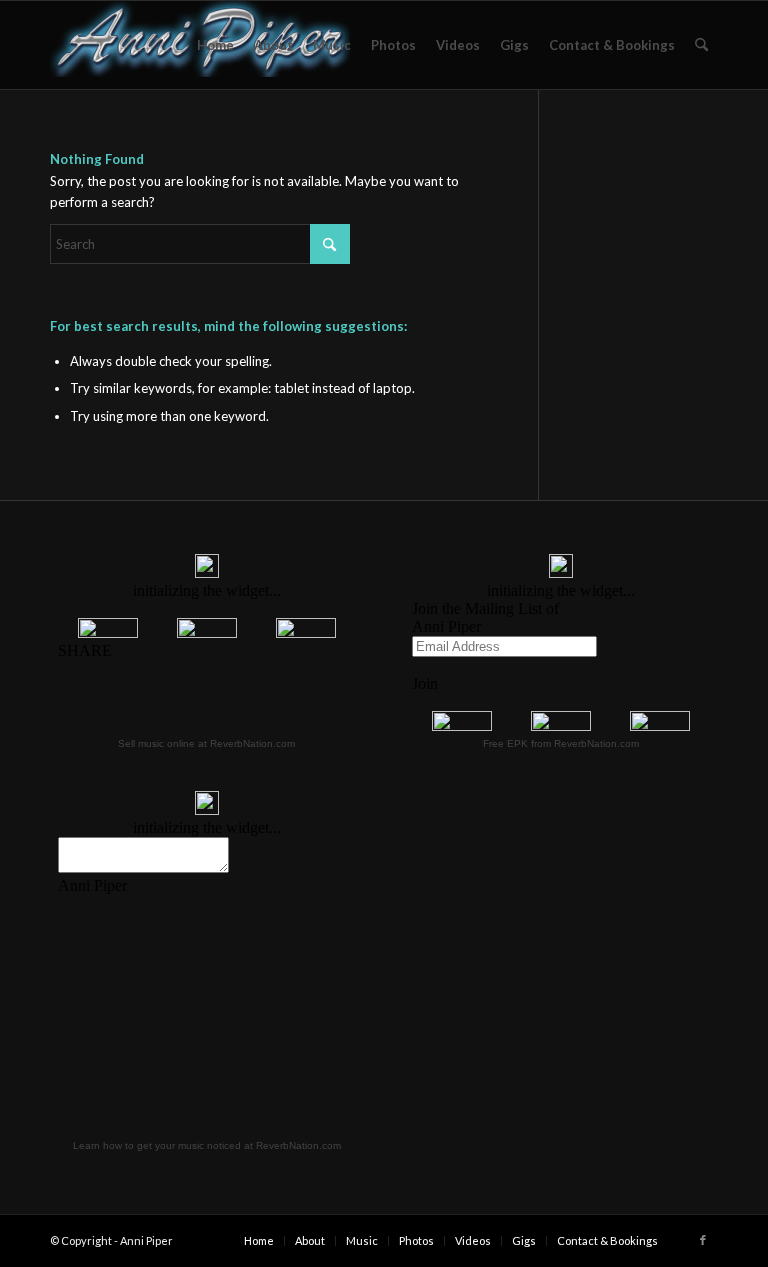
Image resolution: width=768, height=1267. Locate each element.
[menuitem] (215, 45)
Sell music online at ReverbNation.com (206, 743)
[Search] (701, 45)
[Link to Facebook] (703, 1240)
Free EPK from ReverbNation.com (561, 743)
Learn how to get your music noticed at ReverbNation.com (207, 1145)
